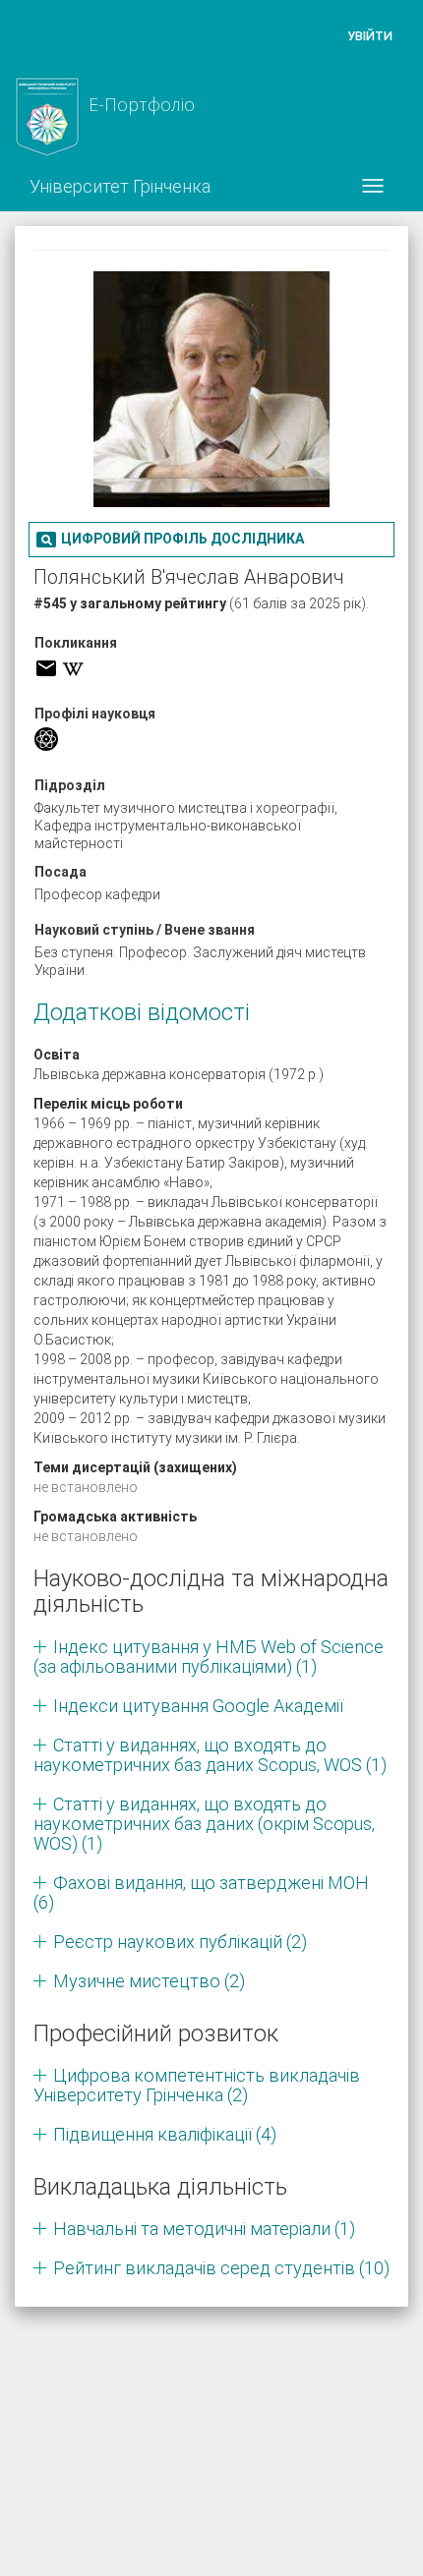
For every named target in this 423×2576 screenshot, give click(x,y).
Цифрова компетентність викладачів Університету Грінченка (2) (197, 2085)
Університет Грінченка (120, 186)
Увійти (370, 36)
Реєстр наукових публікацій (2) (180, 1942)
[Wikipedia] (73, 668)
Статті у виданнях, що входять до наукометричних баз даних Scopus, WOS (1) (210, 1755)
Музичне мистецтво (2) (149, 1981)
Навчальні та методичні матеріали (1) (204, 2229)
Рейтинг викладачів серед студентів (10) (221, 2268)
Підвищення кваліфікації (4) (165, 2134)
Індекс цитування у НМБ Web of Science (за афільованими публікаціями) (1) (209, 1657)
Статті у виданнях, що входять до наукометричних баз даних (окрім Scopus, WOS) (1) (204, 1824)
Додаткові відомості (142, 1012)
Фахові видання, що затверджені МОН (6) (201, 1892)
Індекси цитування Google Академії (198, 1706)
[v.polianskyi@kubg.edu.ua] (46, 668)
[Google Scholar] (46, 739)
